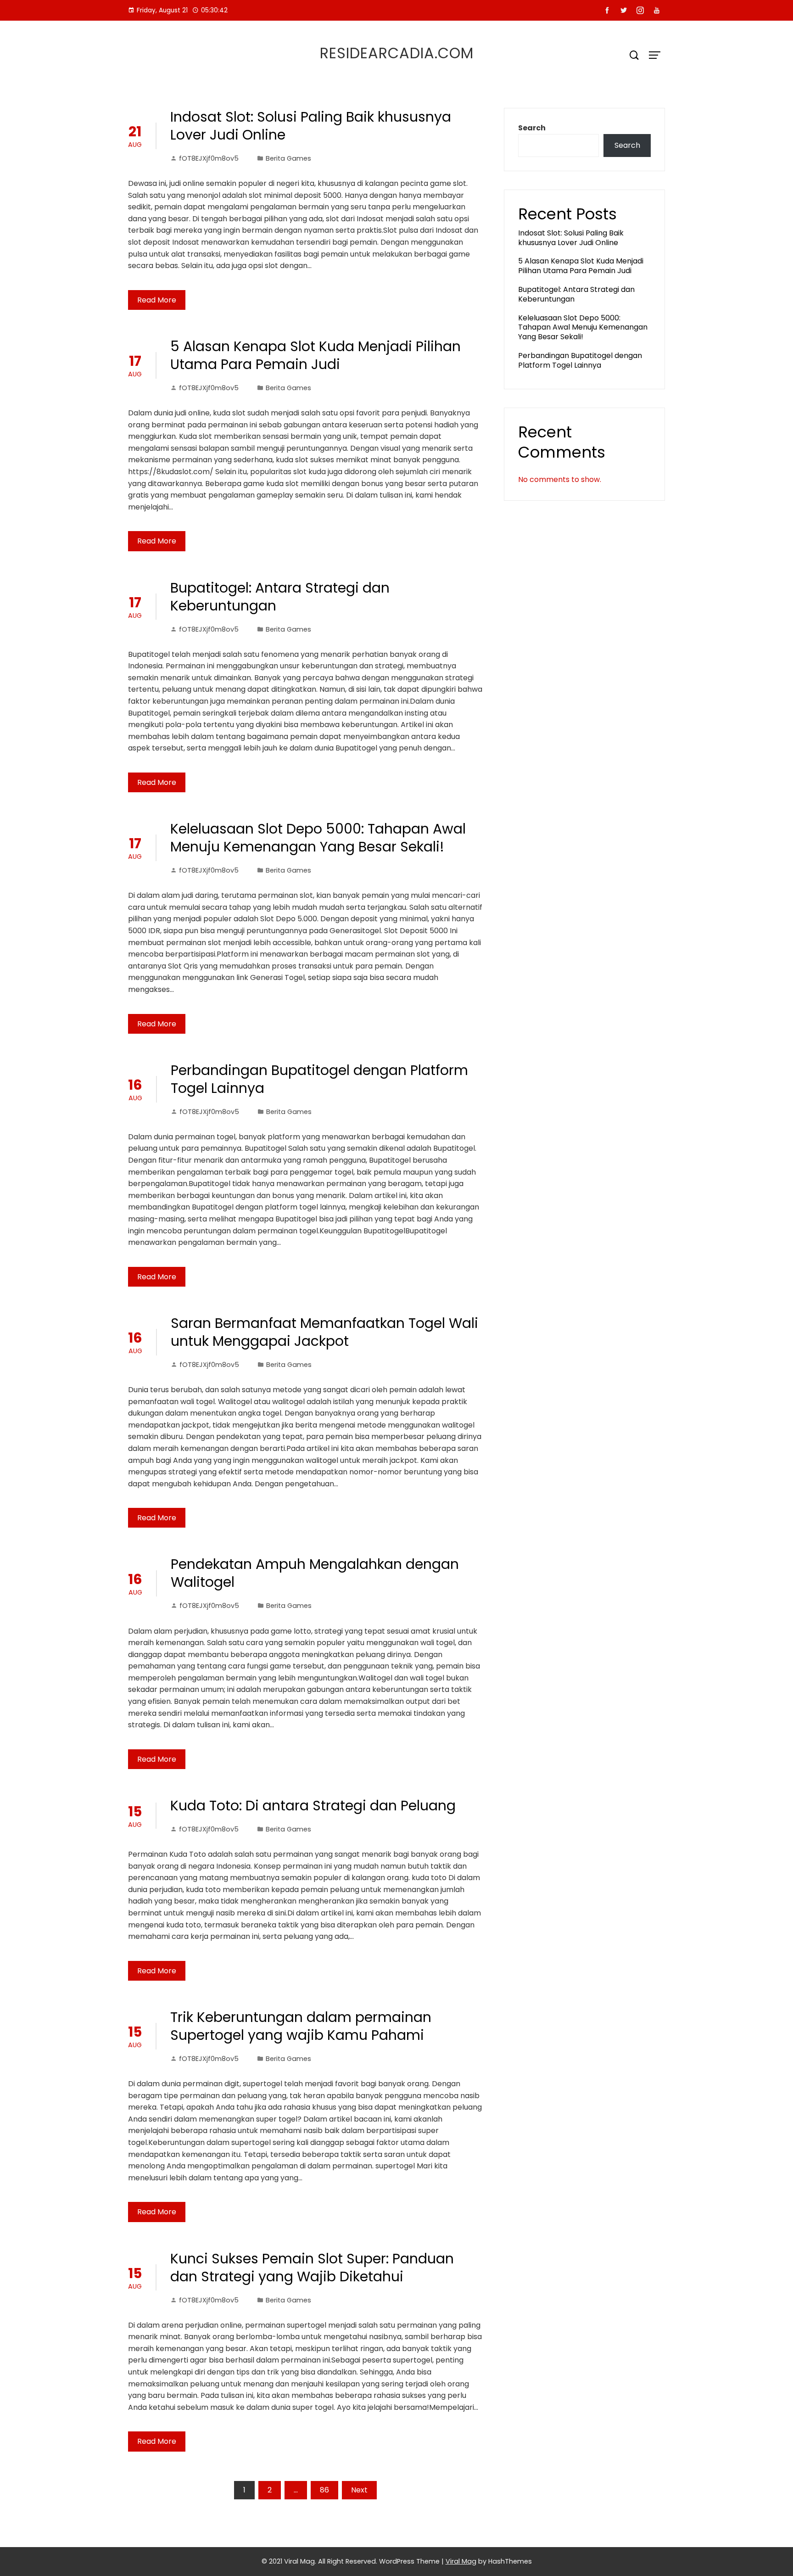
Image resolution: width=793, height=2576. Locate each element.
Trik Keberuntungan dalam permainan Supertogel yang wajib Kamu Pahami (301, 2026)
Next (359, 2490)
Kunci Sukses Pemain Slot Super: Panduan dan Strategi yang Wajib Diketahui (312, 2268)
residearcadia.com (397, 53)
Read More (157, 300)
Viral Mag (461, 2561)
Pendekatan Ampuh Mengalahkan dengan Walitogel (315, 1573)
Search (532, 128)
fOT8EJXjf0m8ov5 (209, 158)
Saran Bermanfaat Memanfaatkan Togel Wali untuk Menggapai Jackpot (324, 1332)
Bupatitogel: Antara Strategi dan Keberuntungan (280, 597)
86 (324, 2490)
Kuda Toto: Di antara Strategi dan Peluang (313, 1806)
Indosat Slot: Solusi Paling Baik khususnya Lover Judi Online (311, 126)
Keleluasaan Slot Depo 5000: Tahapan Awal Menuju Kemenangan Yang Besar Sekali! (318, 838)
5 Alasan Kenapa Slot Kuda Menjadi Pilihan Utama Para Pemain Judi (316, 355)
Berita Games (288, 158)
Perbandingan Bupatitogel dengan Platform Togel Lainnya (319, 1079)
